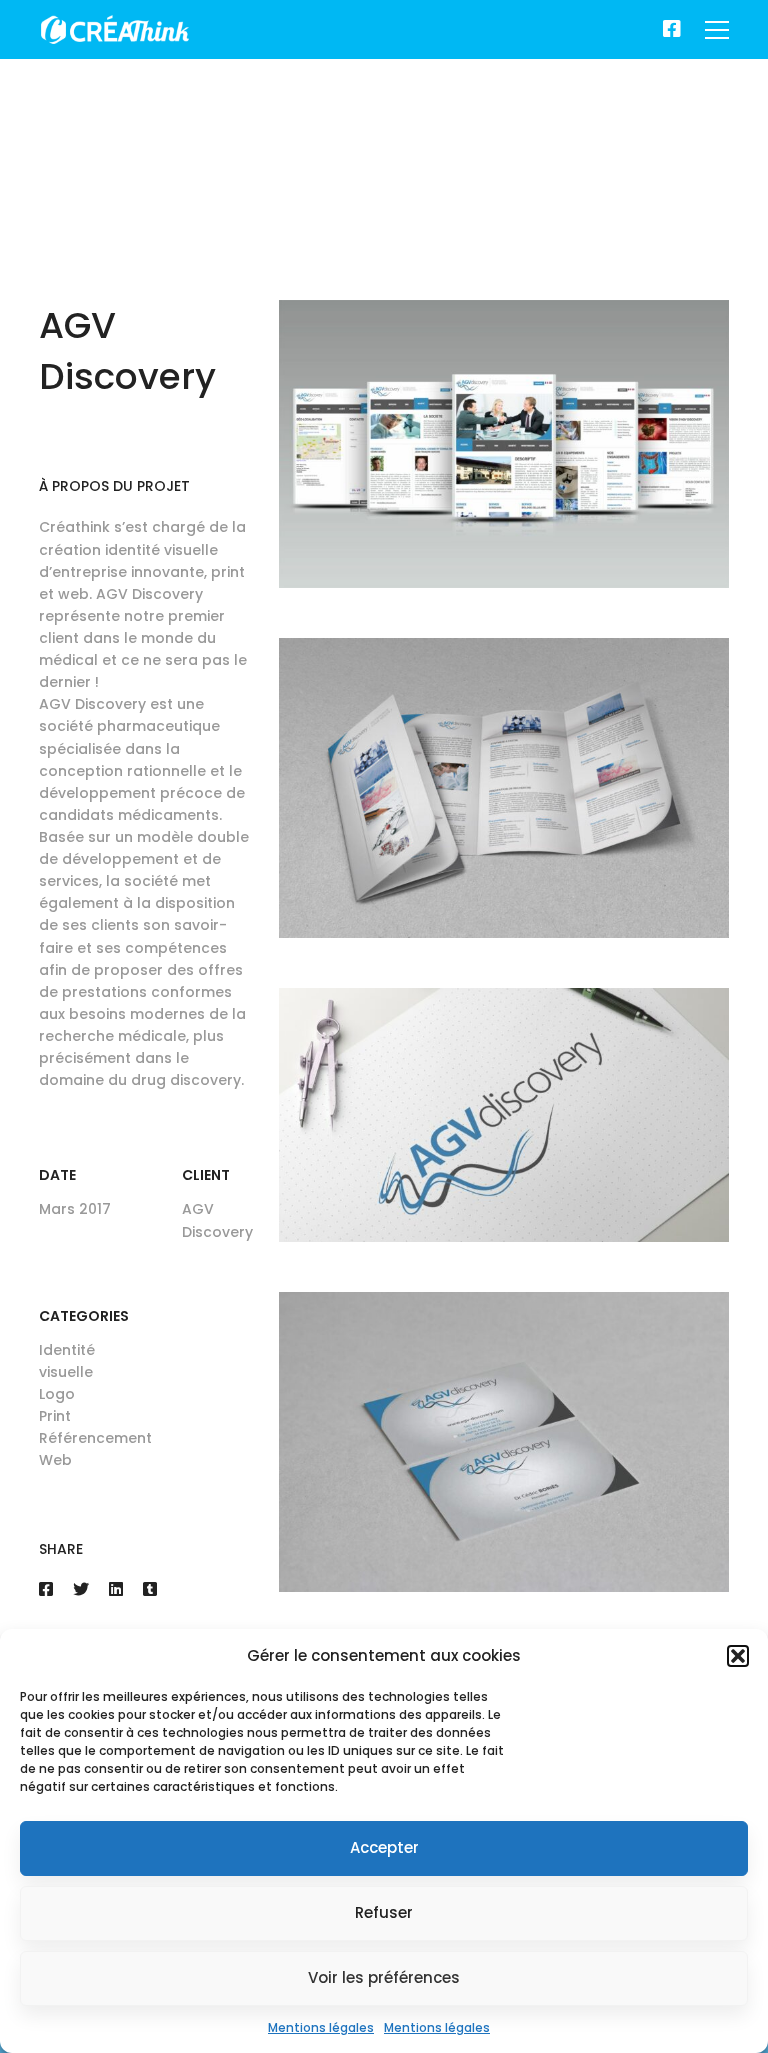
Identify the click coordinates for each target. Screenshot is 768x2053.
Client (206, 1175)
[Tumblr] (150, 1589)
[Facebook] (672, 30)
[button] (738, 1656)
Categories (84, 1316)
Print (55, 1416)
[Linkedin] (116, 1589)
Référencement (95, 1438)
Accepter (384, 1847)
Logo (57, 1394)
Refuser (384, 1912)
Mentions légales (321, 2027)
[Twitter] (81, 1589)
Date (57, 1175)
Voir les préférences (384, 1977)
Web (55, 1460)
